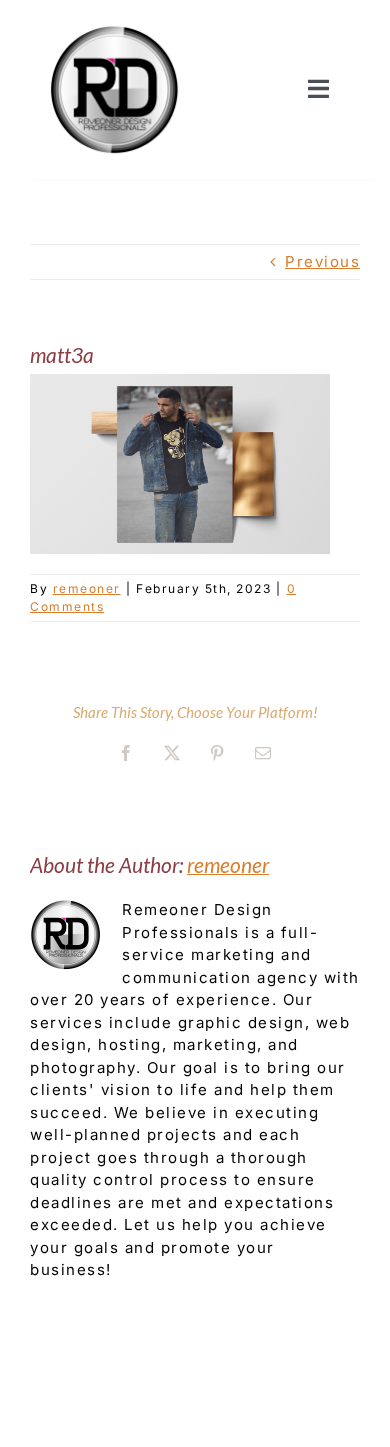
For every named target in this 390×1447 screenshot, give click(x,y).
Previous (322, 261)
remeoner (87, 588)
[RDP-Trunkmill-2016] (114, 22)
